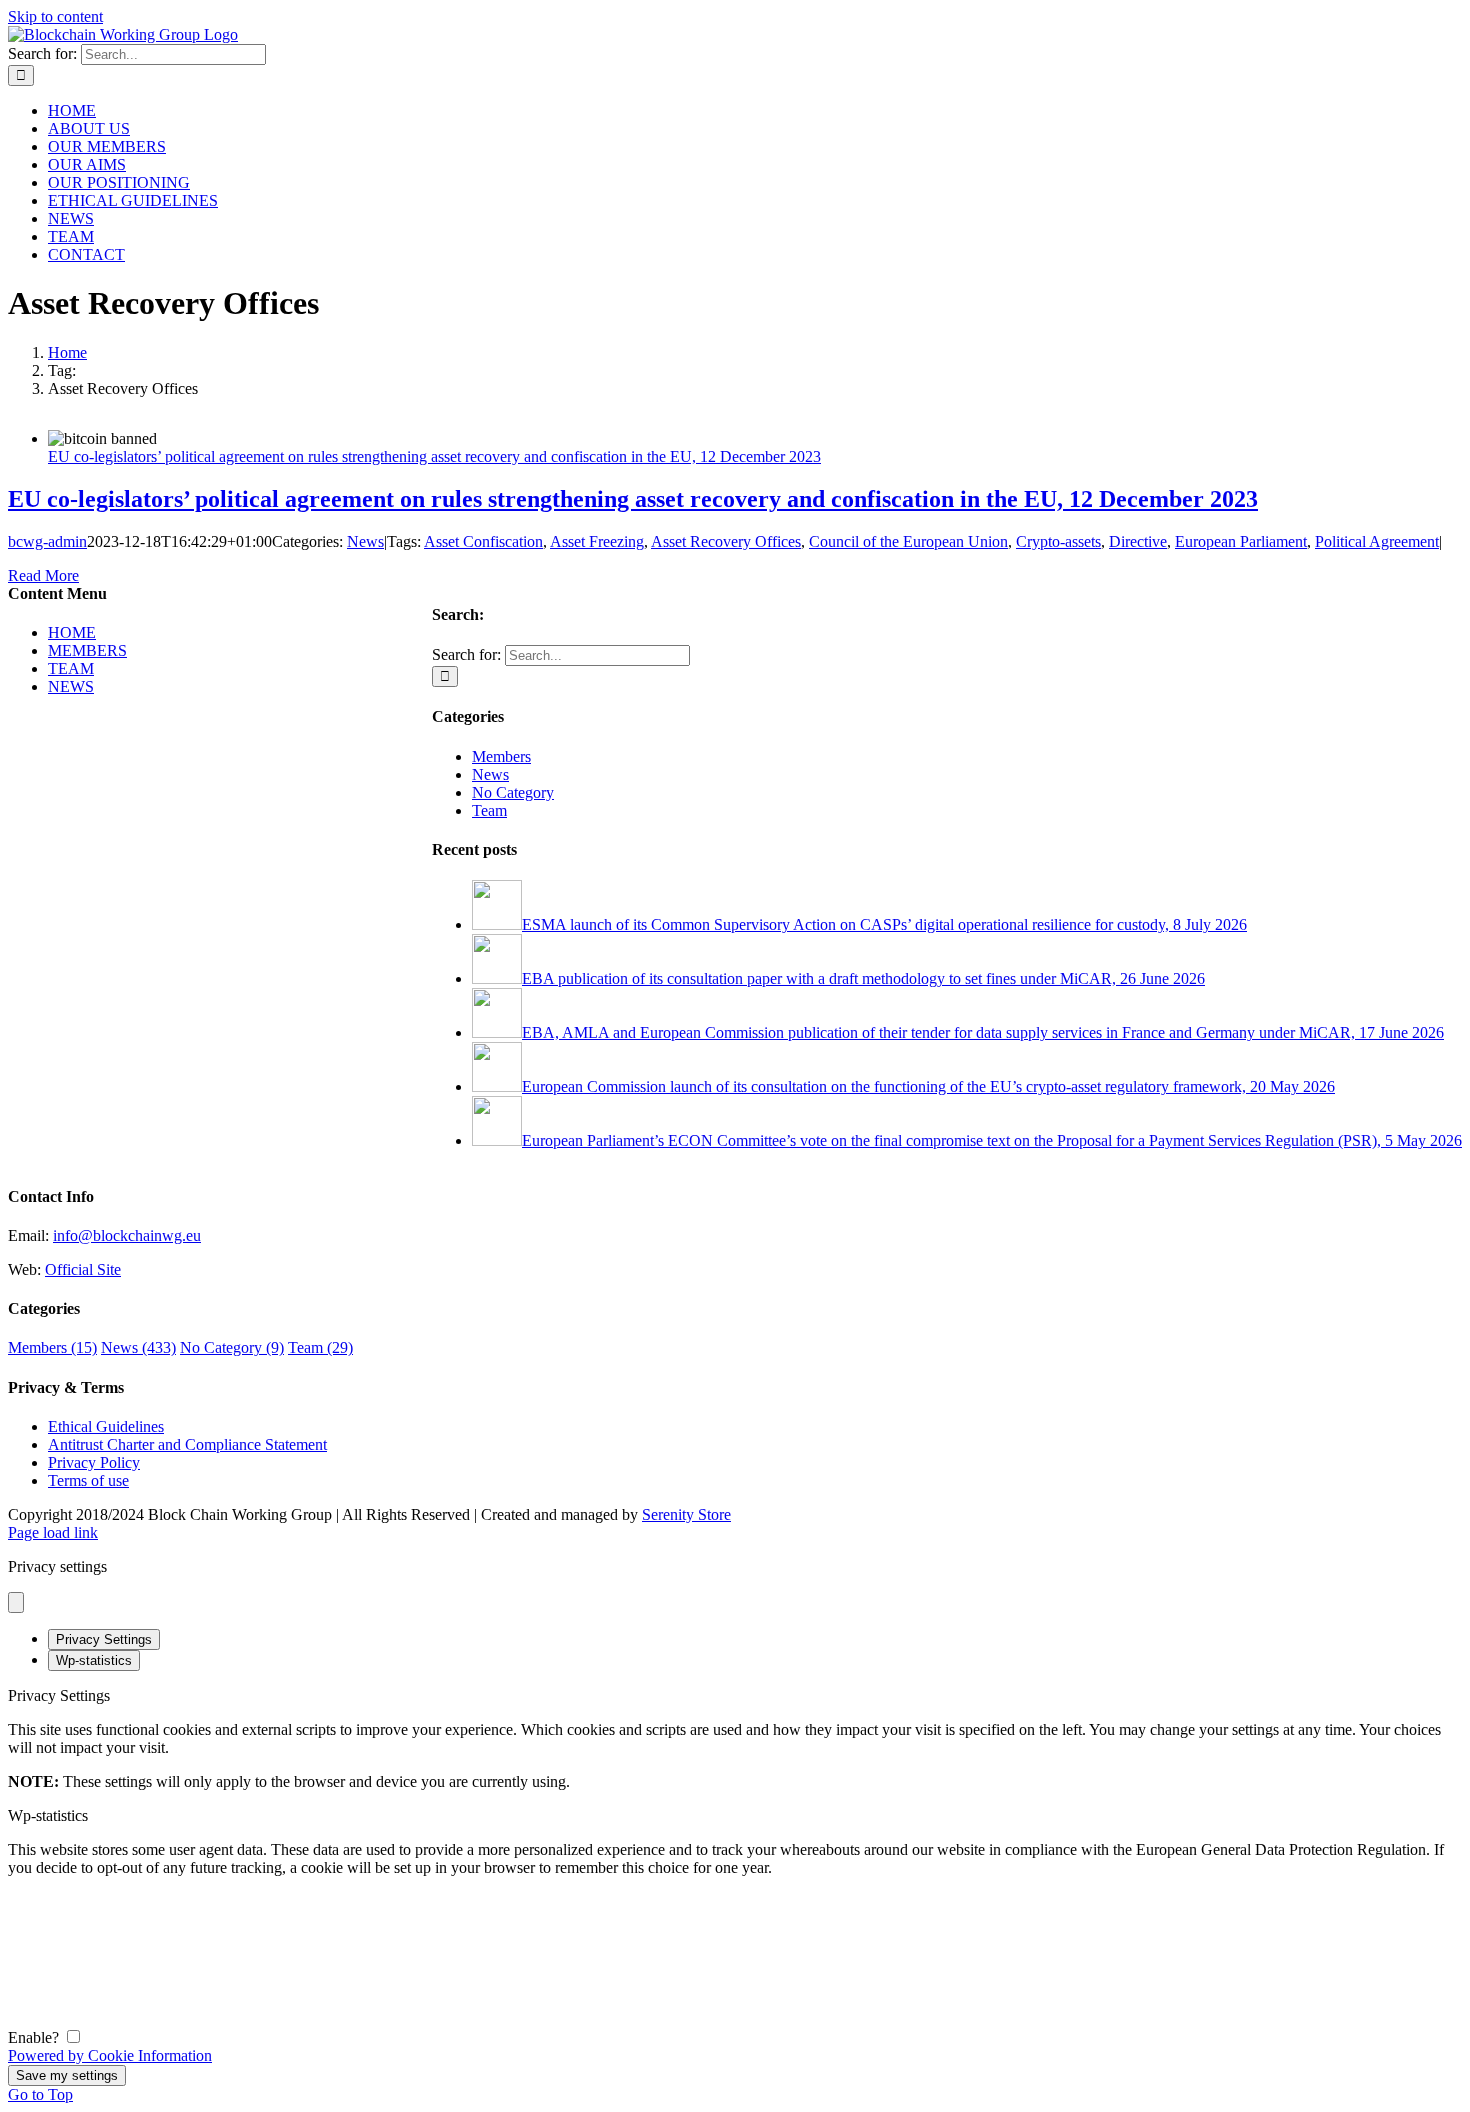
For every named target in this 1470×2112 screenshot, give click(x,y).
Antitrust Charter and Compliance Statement (187, 1444)
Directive (1138, 541)
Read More (43, 575)
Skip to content (55, 16)
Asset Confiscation (483, 541)
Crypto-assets (1058, 541)
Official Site (83, 1269)
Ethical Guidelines (106, 1426)
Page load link (53, 1532)
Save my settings (67, 2075)
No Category (513, 792)
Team (489, 810)
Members (501, 756)
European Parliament (1241, 541)
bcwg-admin (47, 541)
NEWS (71, 686)
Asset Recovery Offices (726, 541)
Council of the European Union (908, 541)
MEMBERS (87, 650)
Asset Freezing (597, 541)
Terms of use (88, 1480)
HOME (72, 632)
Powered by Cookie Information (110, 2055)
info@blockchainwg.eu (127, 1235)
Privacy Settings (104, 1639)
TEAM (71, 668)
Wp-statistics (94, 1660)
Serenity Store (686, 1514)
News (365, 541)
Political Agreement (1377, 541)
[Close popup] (16, 1602)
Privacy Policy (94, 1462)
